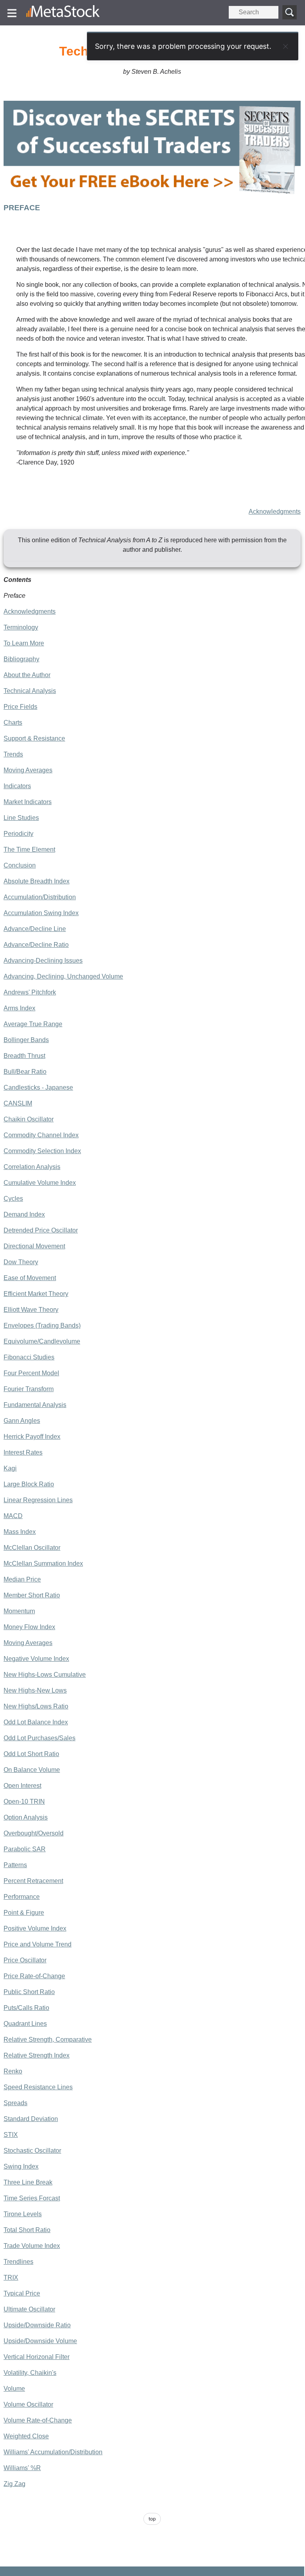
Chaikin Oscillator (29, 1119)
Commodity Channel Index (41, 1135)
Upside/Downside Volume (40, 2341)
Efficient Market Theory (36, 1294)
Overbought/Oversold (34, 1833)
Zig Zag (14, 2484)
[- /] (63, 13)
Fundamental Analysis (35, 1405)
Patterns (15, 1865)
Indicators (17, 786)
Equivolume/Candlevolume (42, 1341)
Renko (13, 2071)
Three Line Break (28, 2182)
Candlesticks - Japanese (38, 1087)
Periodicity (18, 834)
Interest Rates (23, 1452)
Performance (22, 1897)
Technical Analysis (30, 691)
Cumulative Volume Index (40, 1183)
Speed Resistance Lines (38, 2087)
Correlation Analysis (32, 1167)
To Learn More (24, 643)
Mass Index (20, 1532)
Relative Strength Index (37, 2055)
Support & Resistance (34, 738)
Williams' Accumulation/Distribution (53, 2452)
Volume (14, 2389)
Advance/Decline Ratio (36, 945)
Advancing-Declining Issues (43, 961)
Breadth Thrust (24, 1056)
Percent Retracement (33, 1881)
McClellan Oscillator (32, 1548)
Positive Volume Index (35, 1928)
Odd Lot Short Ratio (31, 1754)
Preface (14, 596)
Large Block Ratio (29, 1484)
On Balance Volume (32, 1770)
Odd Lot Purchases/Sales (40, 1738)
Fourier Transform (29, 1389)
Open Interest (22, 1786)
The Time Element (29, 849)
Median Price (22, 1579)
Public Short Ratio (29, 1992)
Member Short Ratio (32, 1595)
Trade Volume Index (32, 2246)
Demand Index (24, 1214)
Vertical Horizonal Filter (37, 2357)
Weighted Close (26, 2436)
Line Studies (21, 818)
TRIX (11, 2278)
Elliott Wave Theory (31, 1310)
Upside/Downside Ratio (37, 2325)
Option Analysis (26, 1817)
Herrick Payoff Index (32, 1437)
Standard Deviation (31, 2119)
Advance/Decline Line (35, 929)
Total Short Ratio (27, 2230)
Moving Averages (28, 770)
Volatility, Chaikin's (30, 2373)
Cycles (13, 1199)
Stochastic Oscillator (32, 2151)
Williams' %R (22, 2468)
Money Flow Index (29, 1627)
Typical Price (22, 2293)
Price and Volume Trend (38, 1944)
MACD (13, 1516)
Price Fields (20, 707)
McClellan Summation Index (43, 1563)
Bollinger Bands (26, 1040)
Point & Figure (24, 1913)
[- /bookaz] (152, 197)
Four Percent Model (31, 1373)
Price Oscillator (25, 1960)
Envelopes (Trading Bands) (42, 1325)
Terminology (21, 627)
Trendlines (18, 2262)
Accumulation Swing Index (41, 913)
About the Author (27, 675)
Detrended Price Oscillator (41, 1230)
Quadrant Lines (25, 2024)
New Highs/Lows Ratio (36, 1706)
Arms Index (19, 1008)
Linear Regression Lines (38, 1500)
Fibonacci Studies (29, 1357)
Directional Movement (34, 1246)
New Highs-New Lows (35, 1690)
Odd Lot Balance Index (36, 1722)
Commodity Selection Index (42, 1151)
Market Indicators (28, 802)
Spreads (15, 2103)
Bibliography (21, 659)
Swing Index (21, 2166)
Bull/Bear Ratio (25, 1072)
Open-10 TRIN (24, 1801)
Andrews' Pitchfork (30, 992)
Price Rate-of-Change (34, 1976)
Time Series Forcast (32, 2198)
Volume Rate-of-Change (38, 2420)
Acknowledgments (275, 512)
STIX (11, 2135)
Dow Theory (21, 1262)
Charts (13, 723)
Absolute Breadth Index (37, 881)
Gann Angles (22, 1421)
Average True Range (33, 1024)
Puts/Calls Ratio (26, 2008)
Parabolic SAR (25, 1849)
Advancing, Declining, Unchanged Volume (63, 976)
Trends (13, 754)
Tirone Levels (23, 2214)
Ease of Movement (30, 1278)
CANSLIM (18, 1103)
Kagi (10, 1468)
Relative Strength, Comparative (48, 2039)
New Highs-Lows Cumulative (45, 1675)
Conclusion (20, 865)
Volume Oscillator (28, 2404)
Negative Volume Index (36, 1659)
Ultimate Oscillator (29, 2309)
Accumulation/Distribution (40, 897)
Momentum (19, 1611)
